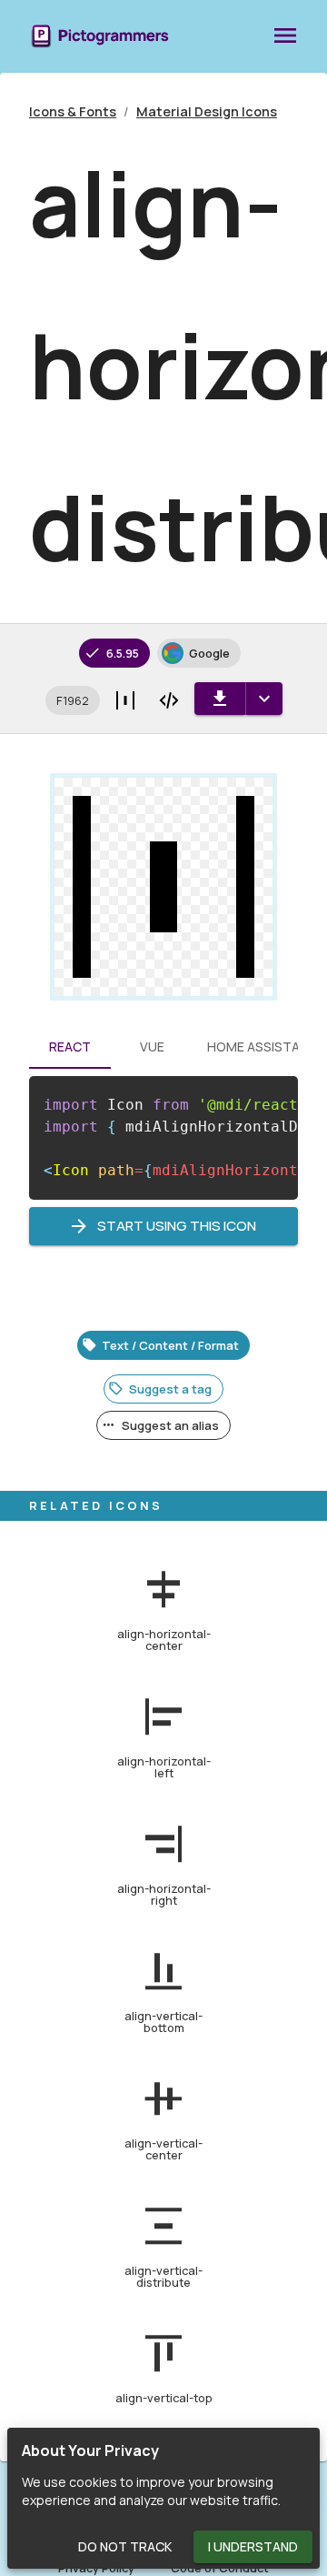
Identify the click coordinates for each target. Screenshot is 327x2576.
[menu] (285, 36)
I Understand (253, 2546)
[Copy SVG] (169, 700)
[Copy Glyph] (125, 700)
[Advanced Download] (264, 699)
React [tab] (70, 1046)
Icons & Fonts (73, 111)
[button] (73, 700)
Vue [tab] (152, 1046)
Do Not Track (125, 2546)
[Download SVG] (220, 699)
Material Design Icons (207, 111)
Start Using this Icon (177, 1226)
